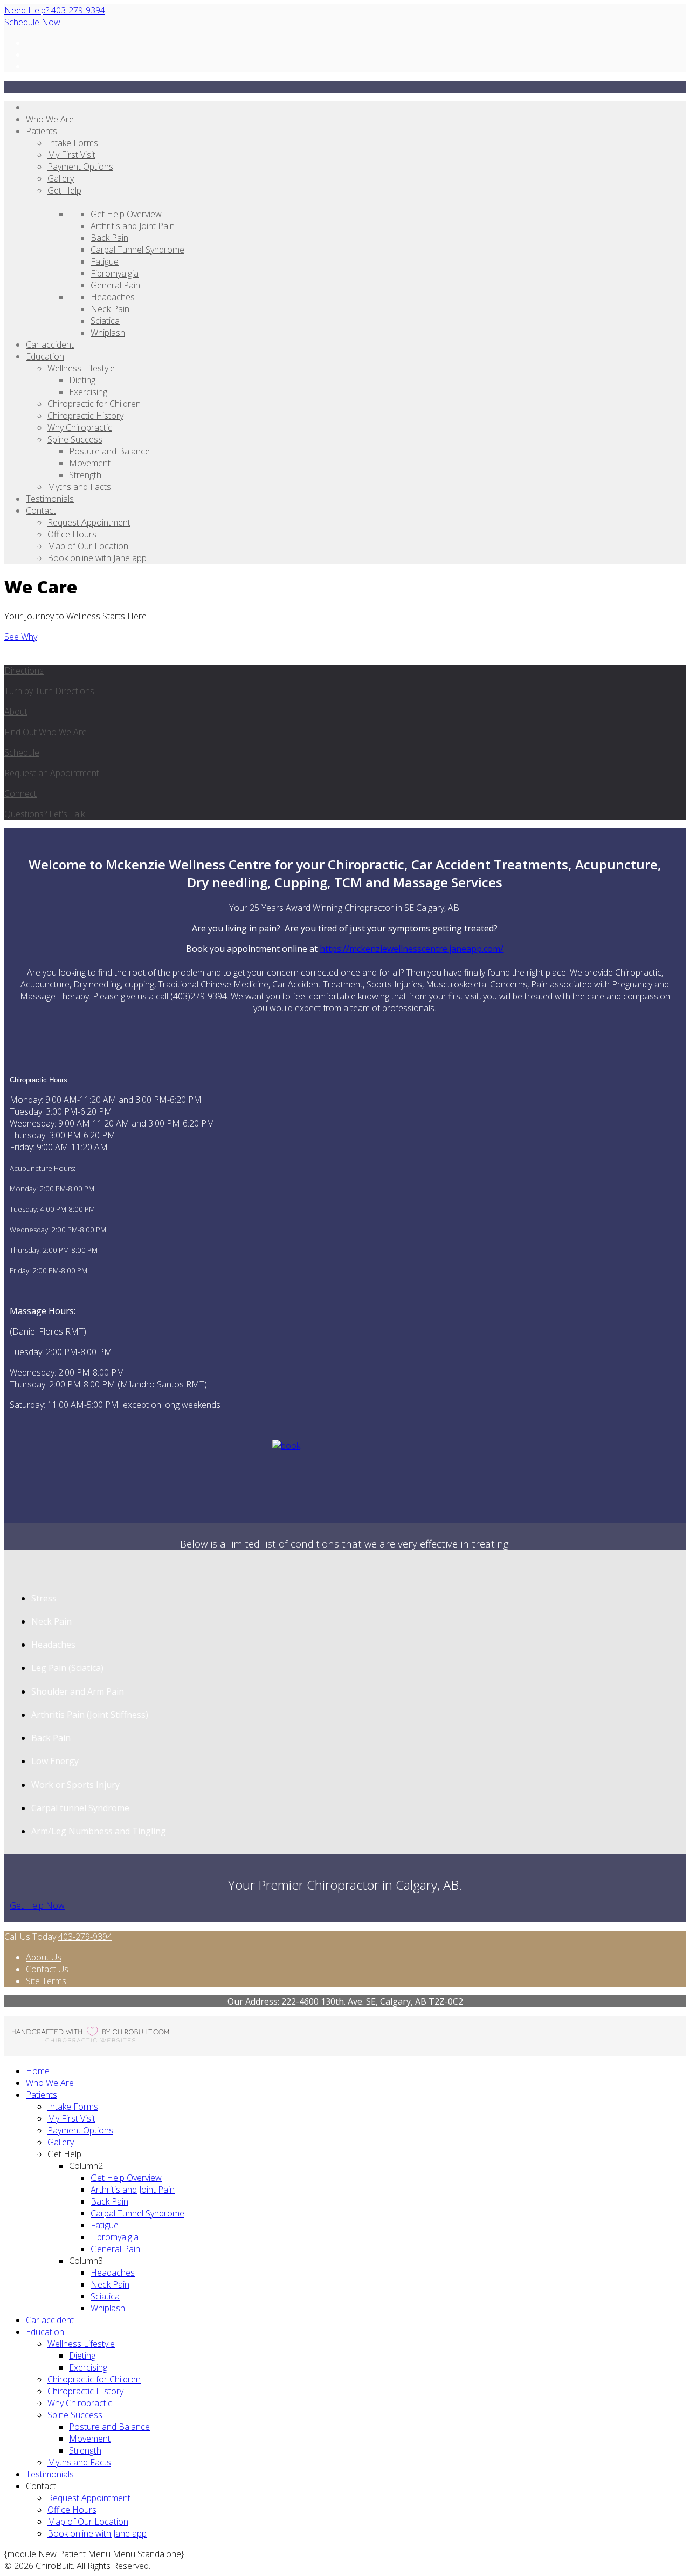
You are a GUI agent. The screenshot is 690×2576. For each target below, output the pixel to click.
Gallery (61, 178)
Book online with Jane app (97, 558)
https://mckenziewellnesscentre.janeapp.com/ (412, 949)
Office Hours (72, 534)
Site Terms (46, 1981)
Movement (90, 463)
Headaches (113, 297)
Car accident (50, 344)
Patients (42, 131)
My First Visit (71, 155)
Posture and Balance (109, 451)
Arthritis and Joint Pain (133, 226)
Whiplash (108, 333)
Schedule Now (32, 22)
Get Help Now (37, 1905)
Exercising (88, 392)
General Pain (115, 285)
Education (45, 356)
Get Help (64, 190)
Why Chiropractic (80, 427)
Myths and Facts (79, 487)
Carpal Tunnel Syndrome (137, 250)
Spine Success (75, 439)
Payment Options (80, 167)
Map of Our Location (88, 546)
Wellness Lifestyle (81, 368)
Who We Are (50, 119)
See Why (21, 637)
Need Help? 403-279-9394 (55, 10)
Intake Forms (73, 143)
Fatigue (105, 261)
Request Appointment (89, 522)
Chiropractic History (85, 416)
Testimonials (50, 499)
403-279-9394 (85, 1937)
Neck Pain (110, 309)
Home (38, 2071)
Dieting (82, 380)
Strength (85, 475)
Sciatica (105, 321)
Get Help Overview (126, 214)
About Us (44, 1957)
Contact (41, 510)
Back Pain (109, 238)
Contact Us (47, 1969)
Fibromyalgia (115, 273)
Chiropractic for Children (94, 404)
